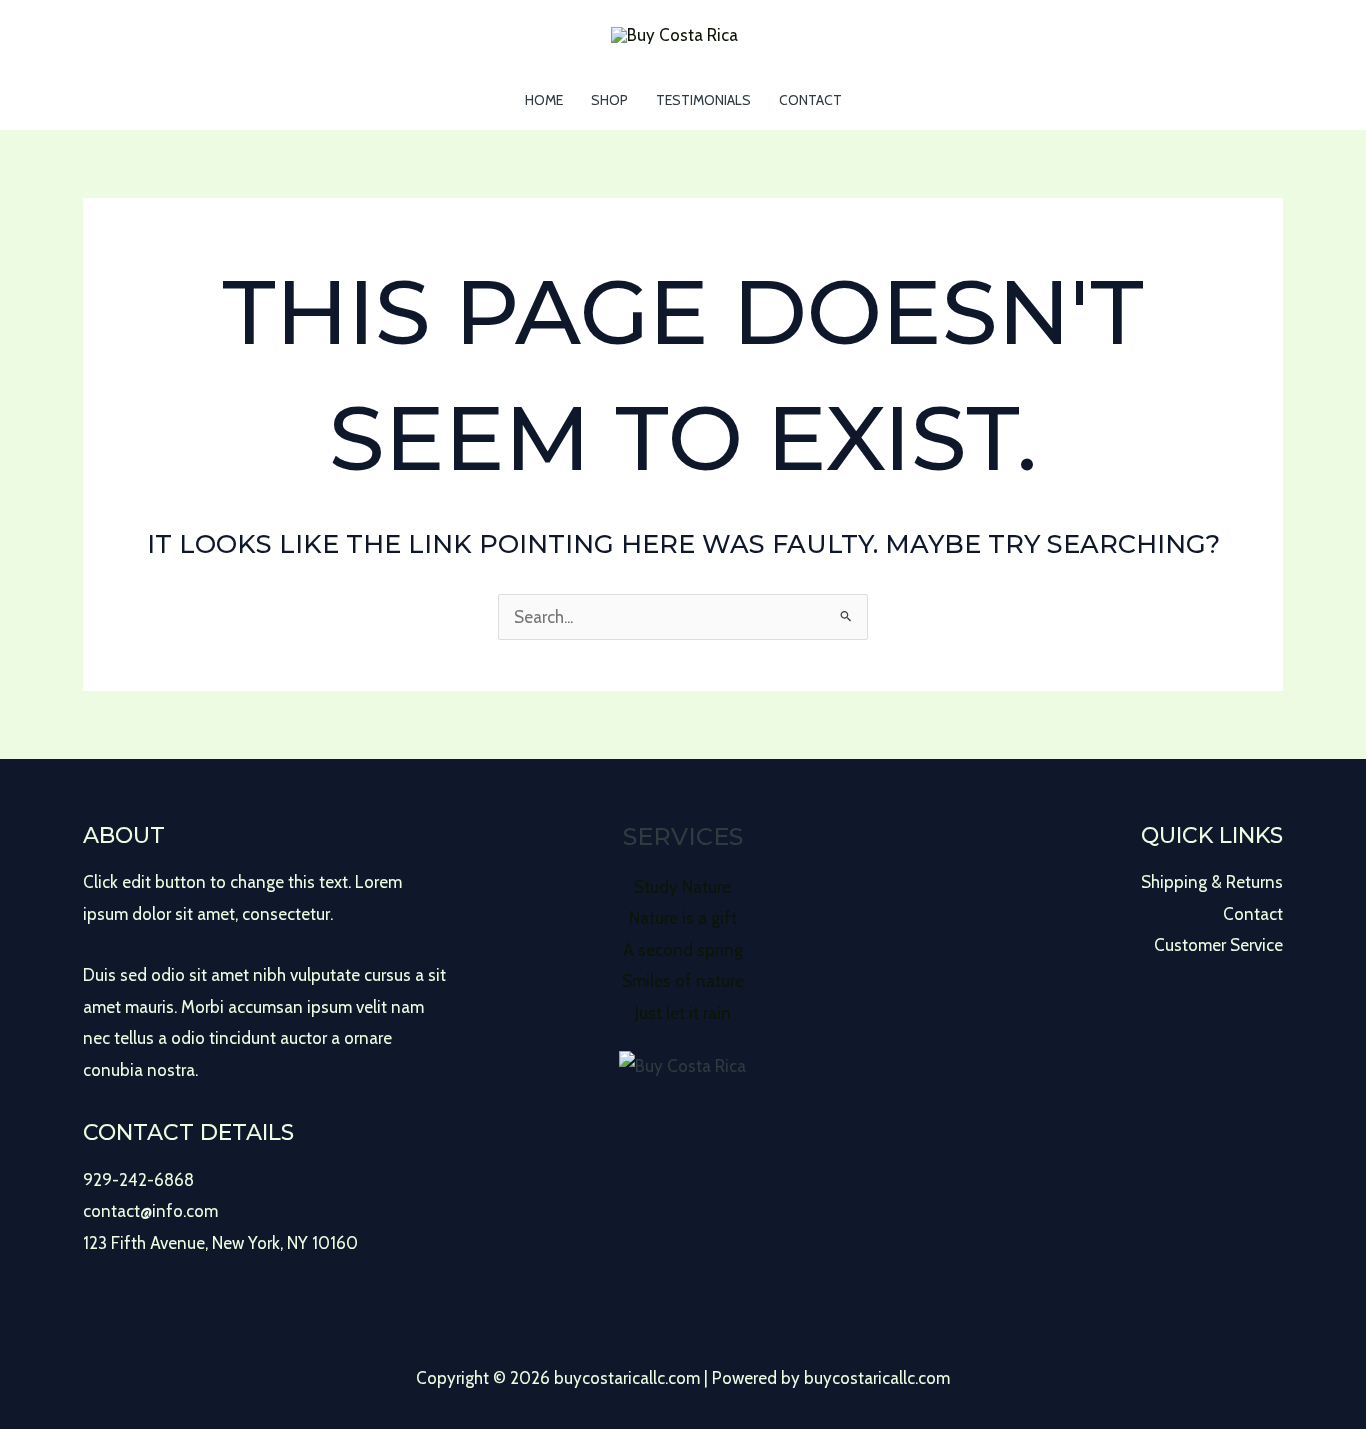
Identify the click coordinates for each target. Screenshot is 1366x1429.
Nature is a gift (683, 918)
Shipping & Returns (1212, 882)
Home (544, 100)
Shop (609, 100)
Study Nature (682, 887)
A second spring (683, 950)
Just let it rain (683, 1013)
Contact (810, 100)
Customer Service (1218, 945)
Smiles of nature (683, 981)
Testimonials (703, 100)
